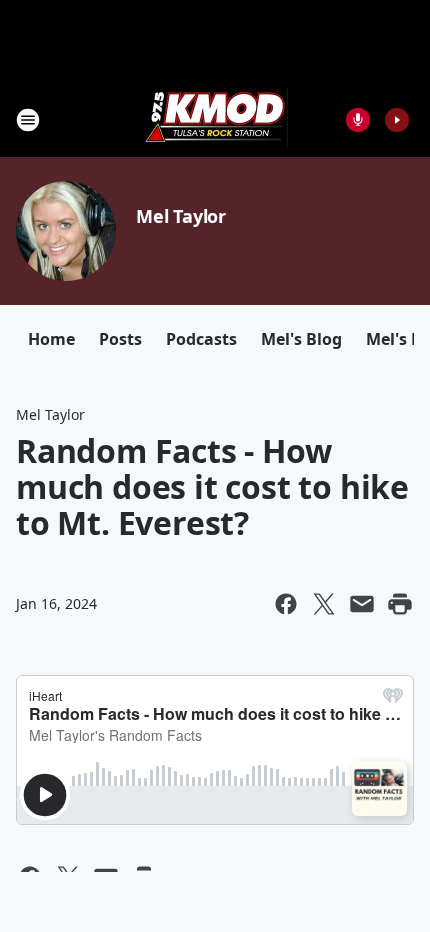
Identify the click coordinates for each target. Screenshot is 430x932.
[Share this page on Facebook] (286, 604)
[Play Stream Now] (397, 120)
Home (51, 339)
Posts (120, 339)
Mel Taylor (181, 216)
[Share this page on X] (324, 604)
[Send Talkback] (358, 120)
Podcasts (201, 339)
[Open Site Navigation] (28, 120)
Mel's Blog (301, 339)
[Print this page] (400, 604)
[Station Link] (215, 119)
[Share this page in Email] (362, 604)
